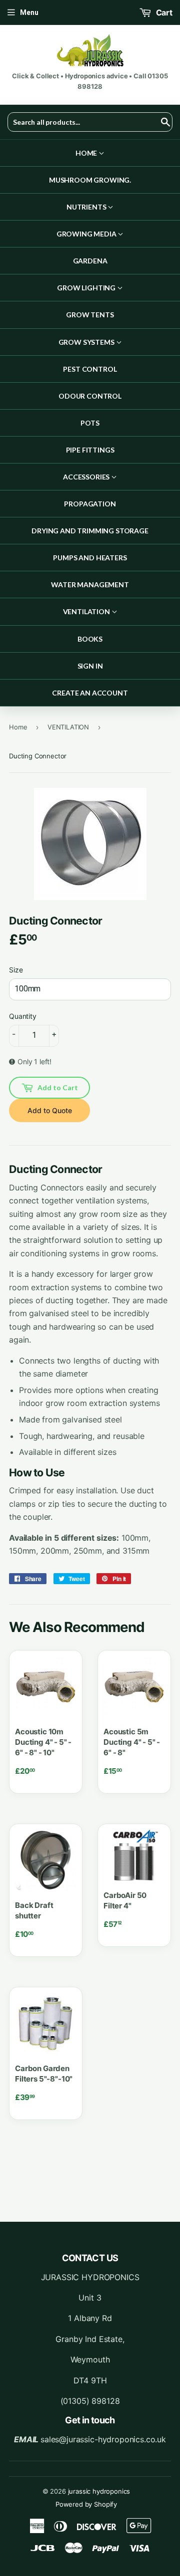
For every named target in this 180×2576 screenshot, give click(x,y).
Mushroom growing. (90, 180)
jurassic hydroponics (99, 2491)
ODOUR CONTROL (90, 396)
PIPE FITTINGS (90, 450)
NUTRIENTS (87, 207)
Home (87, 153)
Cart (163, 12)
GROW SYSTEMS (87, 342)
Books (90, 639)
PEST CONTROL (90, 369)
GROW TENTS (90, 315)
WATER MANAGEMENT (90, 585)
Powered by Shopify (86, 2504)
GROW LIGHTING (87, 288)
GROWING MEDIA (87, 234)
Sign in (90, 666)
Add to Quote (50, 1110)
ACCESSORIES (87, 477)
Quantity (23, 1016)
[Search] (161, 122)
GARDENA (90, 261)
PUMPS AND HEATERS (90, 558)
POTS (90, 423)
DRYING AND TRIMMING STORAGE (90, 531)
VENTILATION (87, 611)
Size (16, 970)
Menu (29, 12)
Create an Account (90, 693)
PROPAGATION (90, 504)
